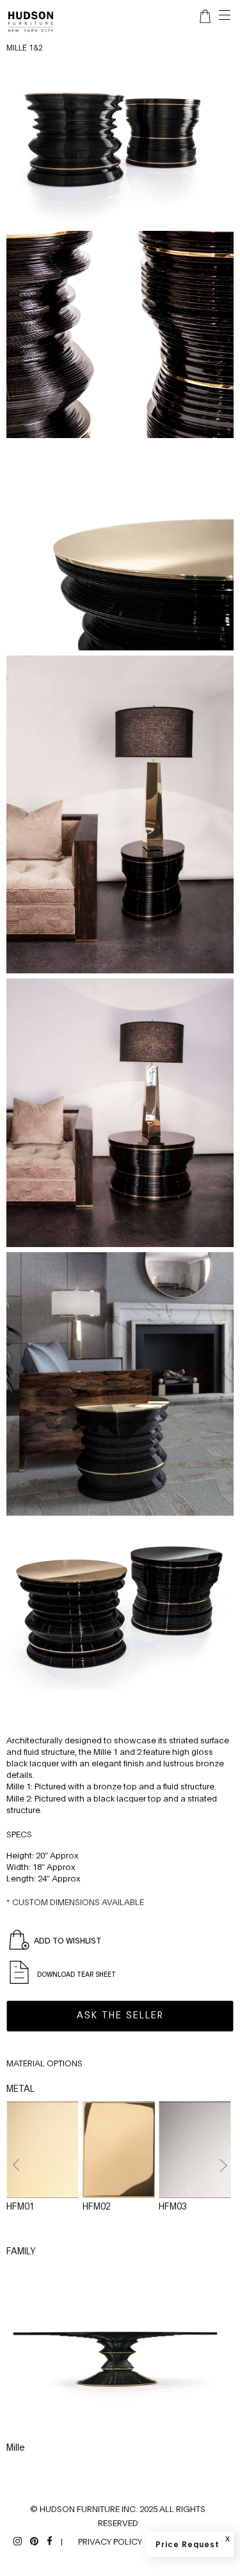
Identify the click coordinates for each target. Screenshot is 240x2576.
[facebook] (50, 2540)
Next (223, 2165)
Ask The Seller (120, 2014)
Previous (17, 2165)
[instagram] (18, 2540)
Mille (16, 2446)
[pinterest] (34, 2540)
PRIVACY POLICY (110, 2541)
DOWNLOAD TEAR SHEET (76, 1974)
